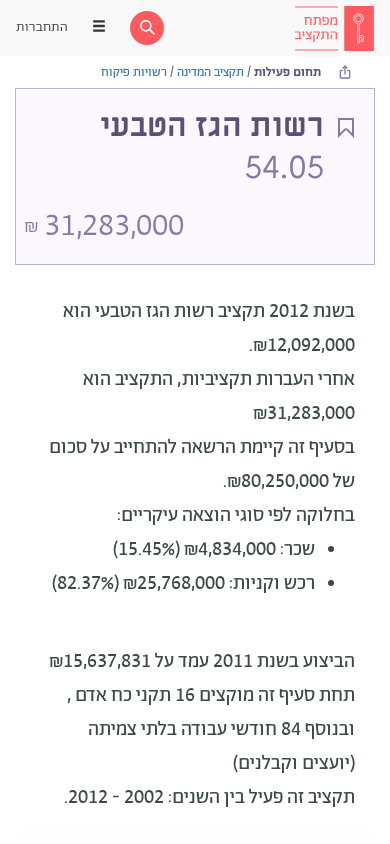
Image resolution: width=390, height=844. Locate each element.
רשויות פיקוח (134, 72)
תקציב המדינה (210, 72)
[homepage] (334, 28)
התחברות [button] (42, 27)
